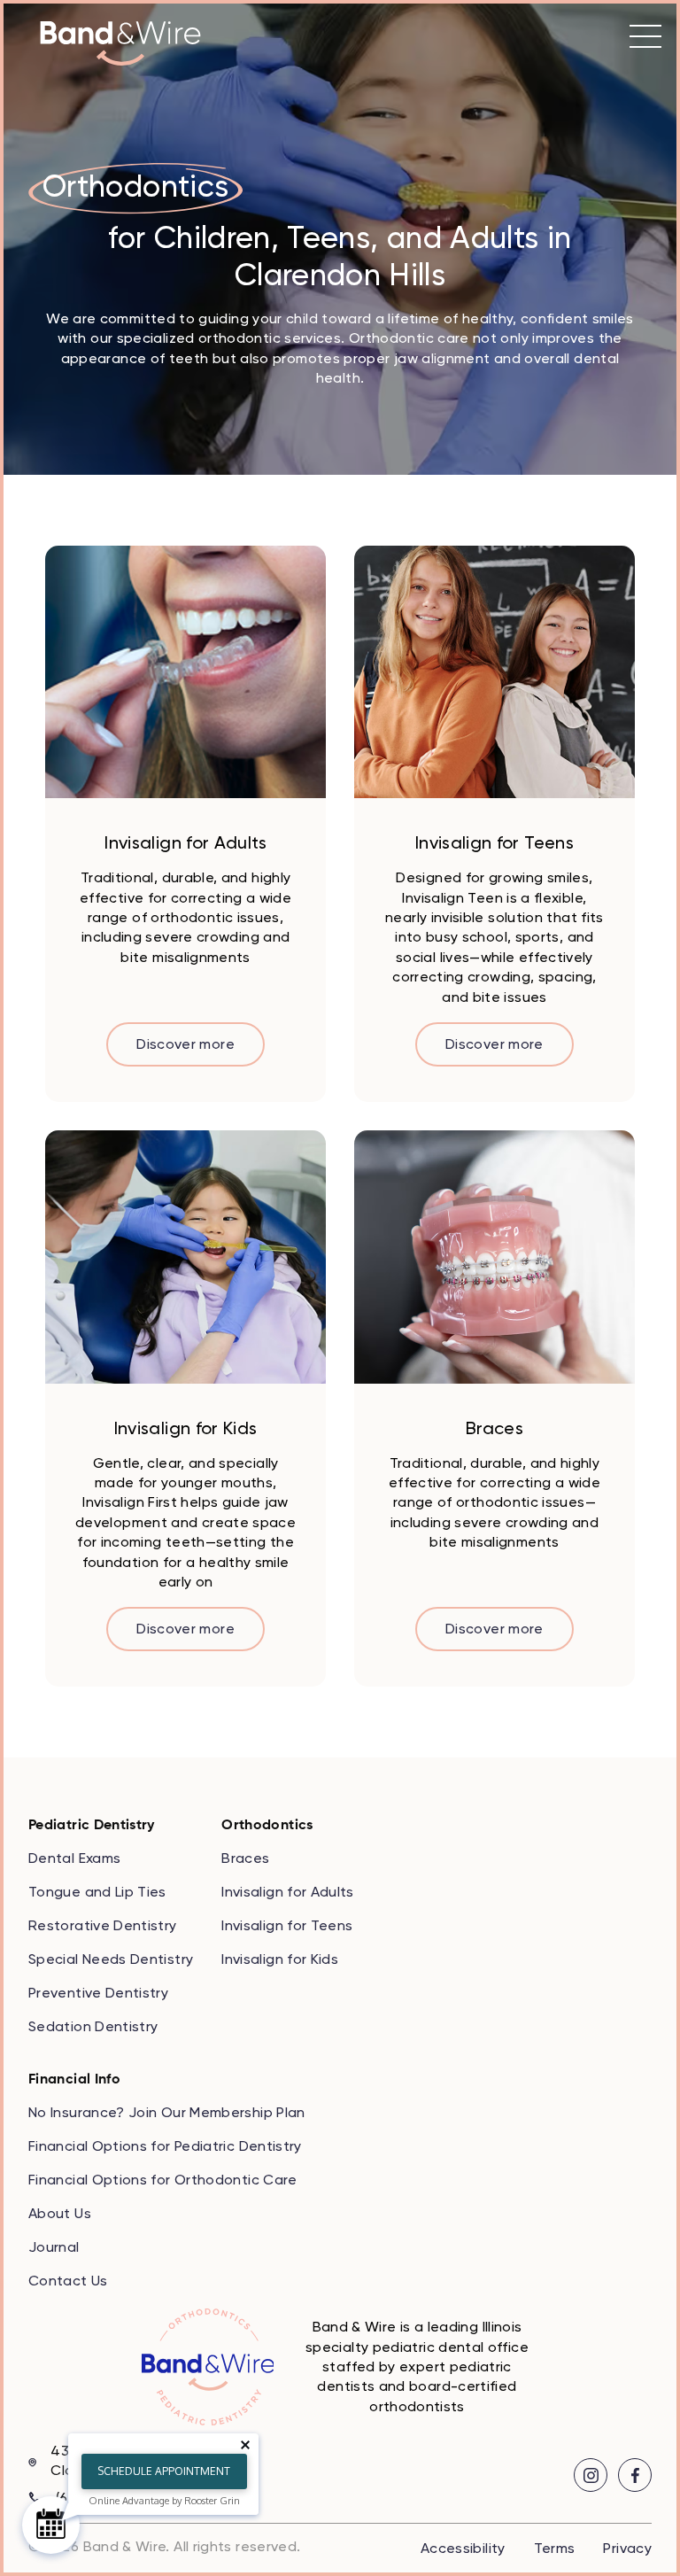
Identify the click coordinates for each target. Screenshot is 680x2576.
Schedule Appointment (164, 2471)
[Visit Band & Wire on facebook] (635, 2475)
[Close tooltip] (245, 2445)
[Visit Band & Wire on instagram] (591, 2475)
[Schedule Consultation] (51, 2525)
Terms (555, 2549)
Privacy (627, 2549)
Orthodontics (267, 1826)
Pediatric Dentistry (92, 1826)
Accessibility (463, 2549)
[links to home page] (120, 43)
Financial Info (74, 2080)
